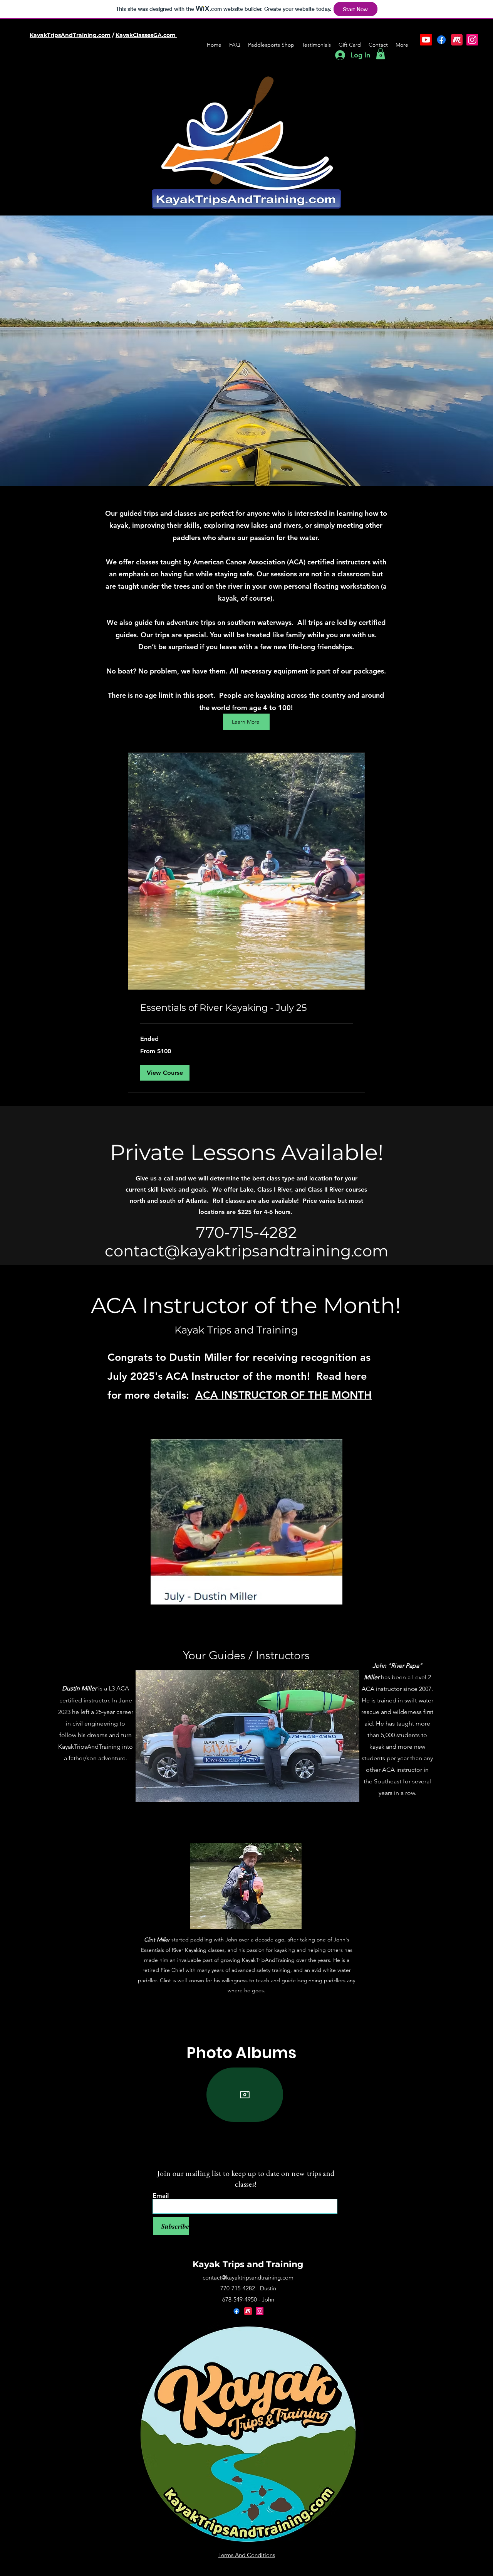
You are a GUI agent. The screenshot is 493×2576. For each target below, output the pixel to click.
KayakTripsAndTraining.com (70, 35)
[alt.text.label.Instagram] (472, 40)
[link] (246, 1008)
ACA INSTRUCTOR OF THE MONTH (283, 1395)
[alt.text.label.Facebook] (441, 40)
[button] (381, 54)
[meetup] (457, 40)
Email (161, 2196)
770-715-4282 (238, 2288)
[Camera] (245, 2095)
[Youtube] (426, 40)
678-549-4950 (240, 2299)
